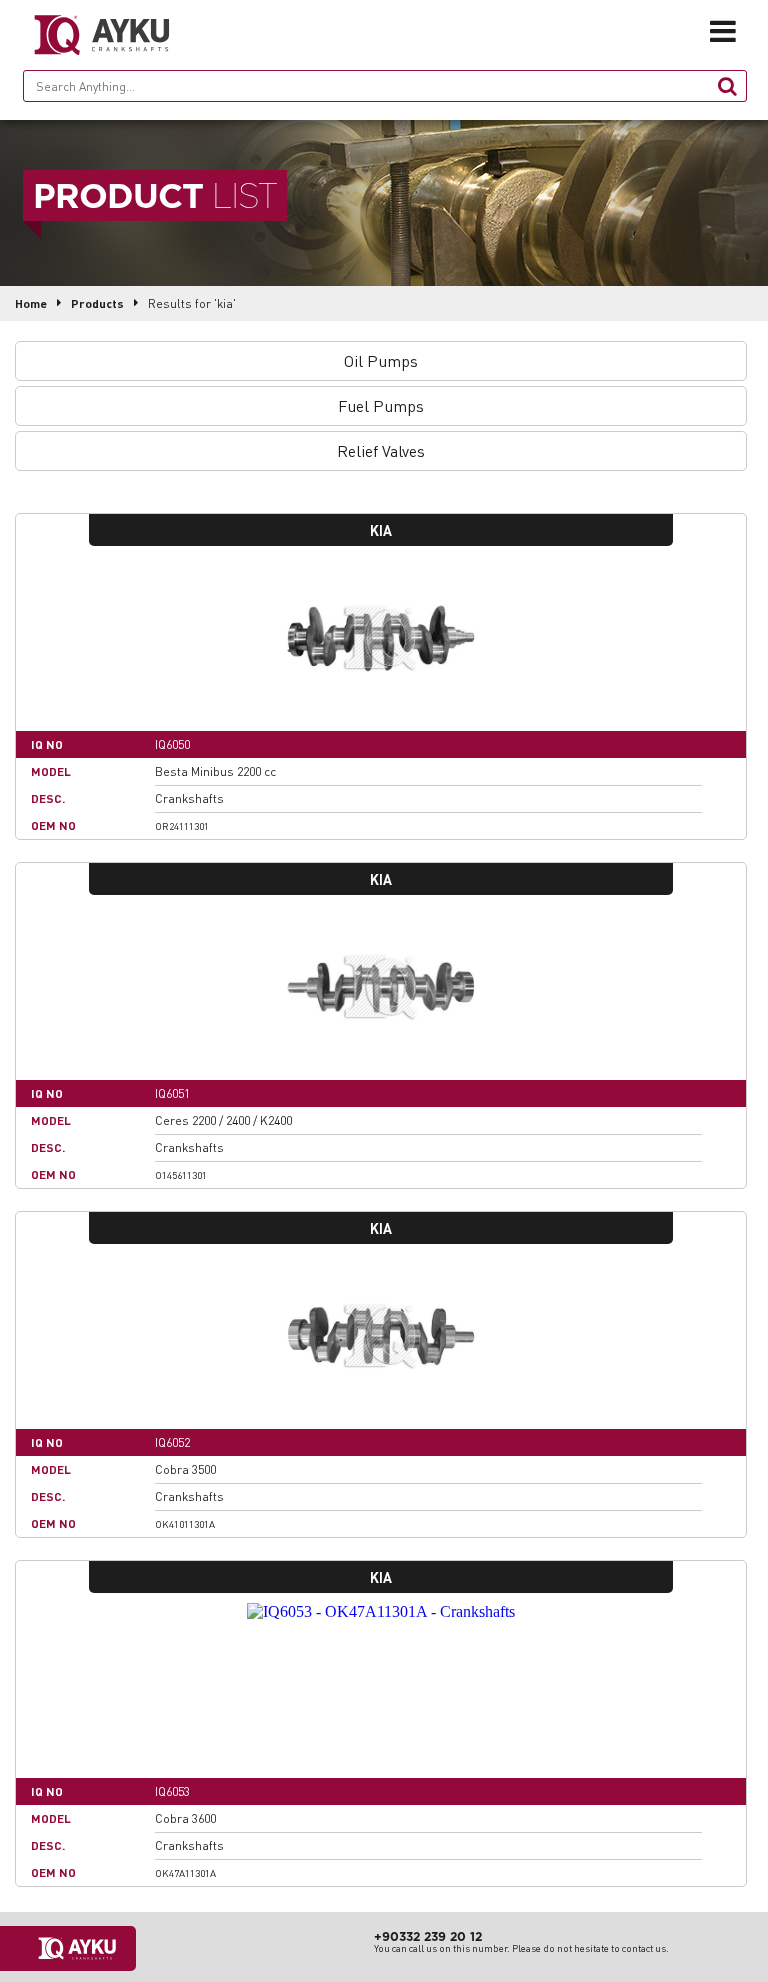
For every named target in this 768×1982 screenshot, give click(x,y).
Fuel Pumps (381, 405)
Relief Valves (381, 450)
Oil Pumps (381, 360)
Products (97, 303)
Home (31, 303)
